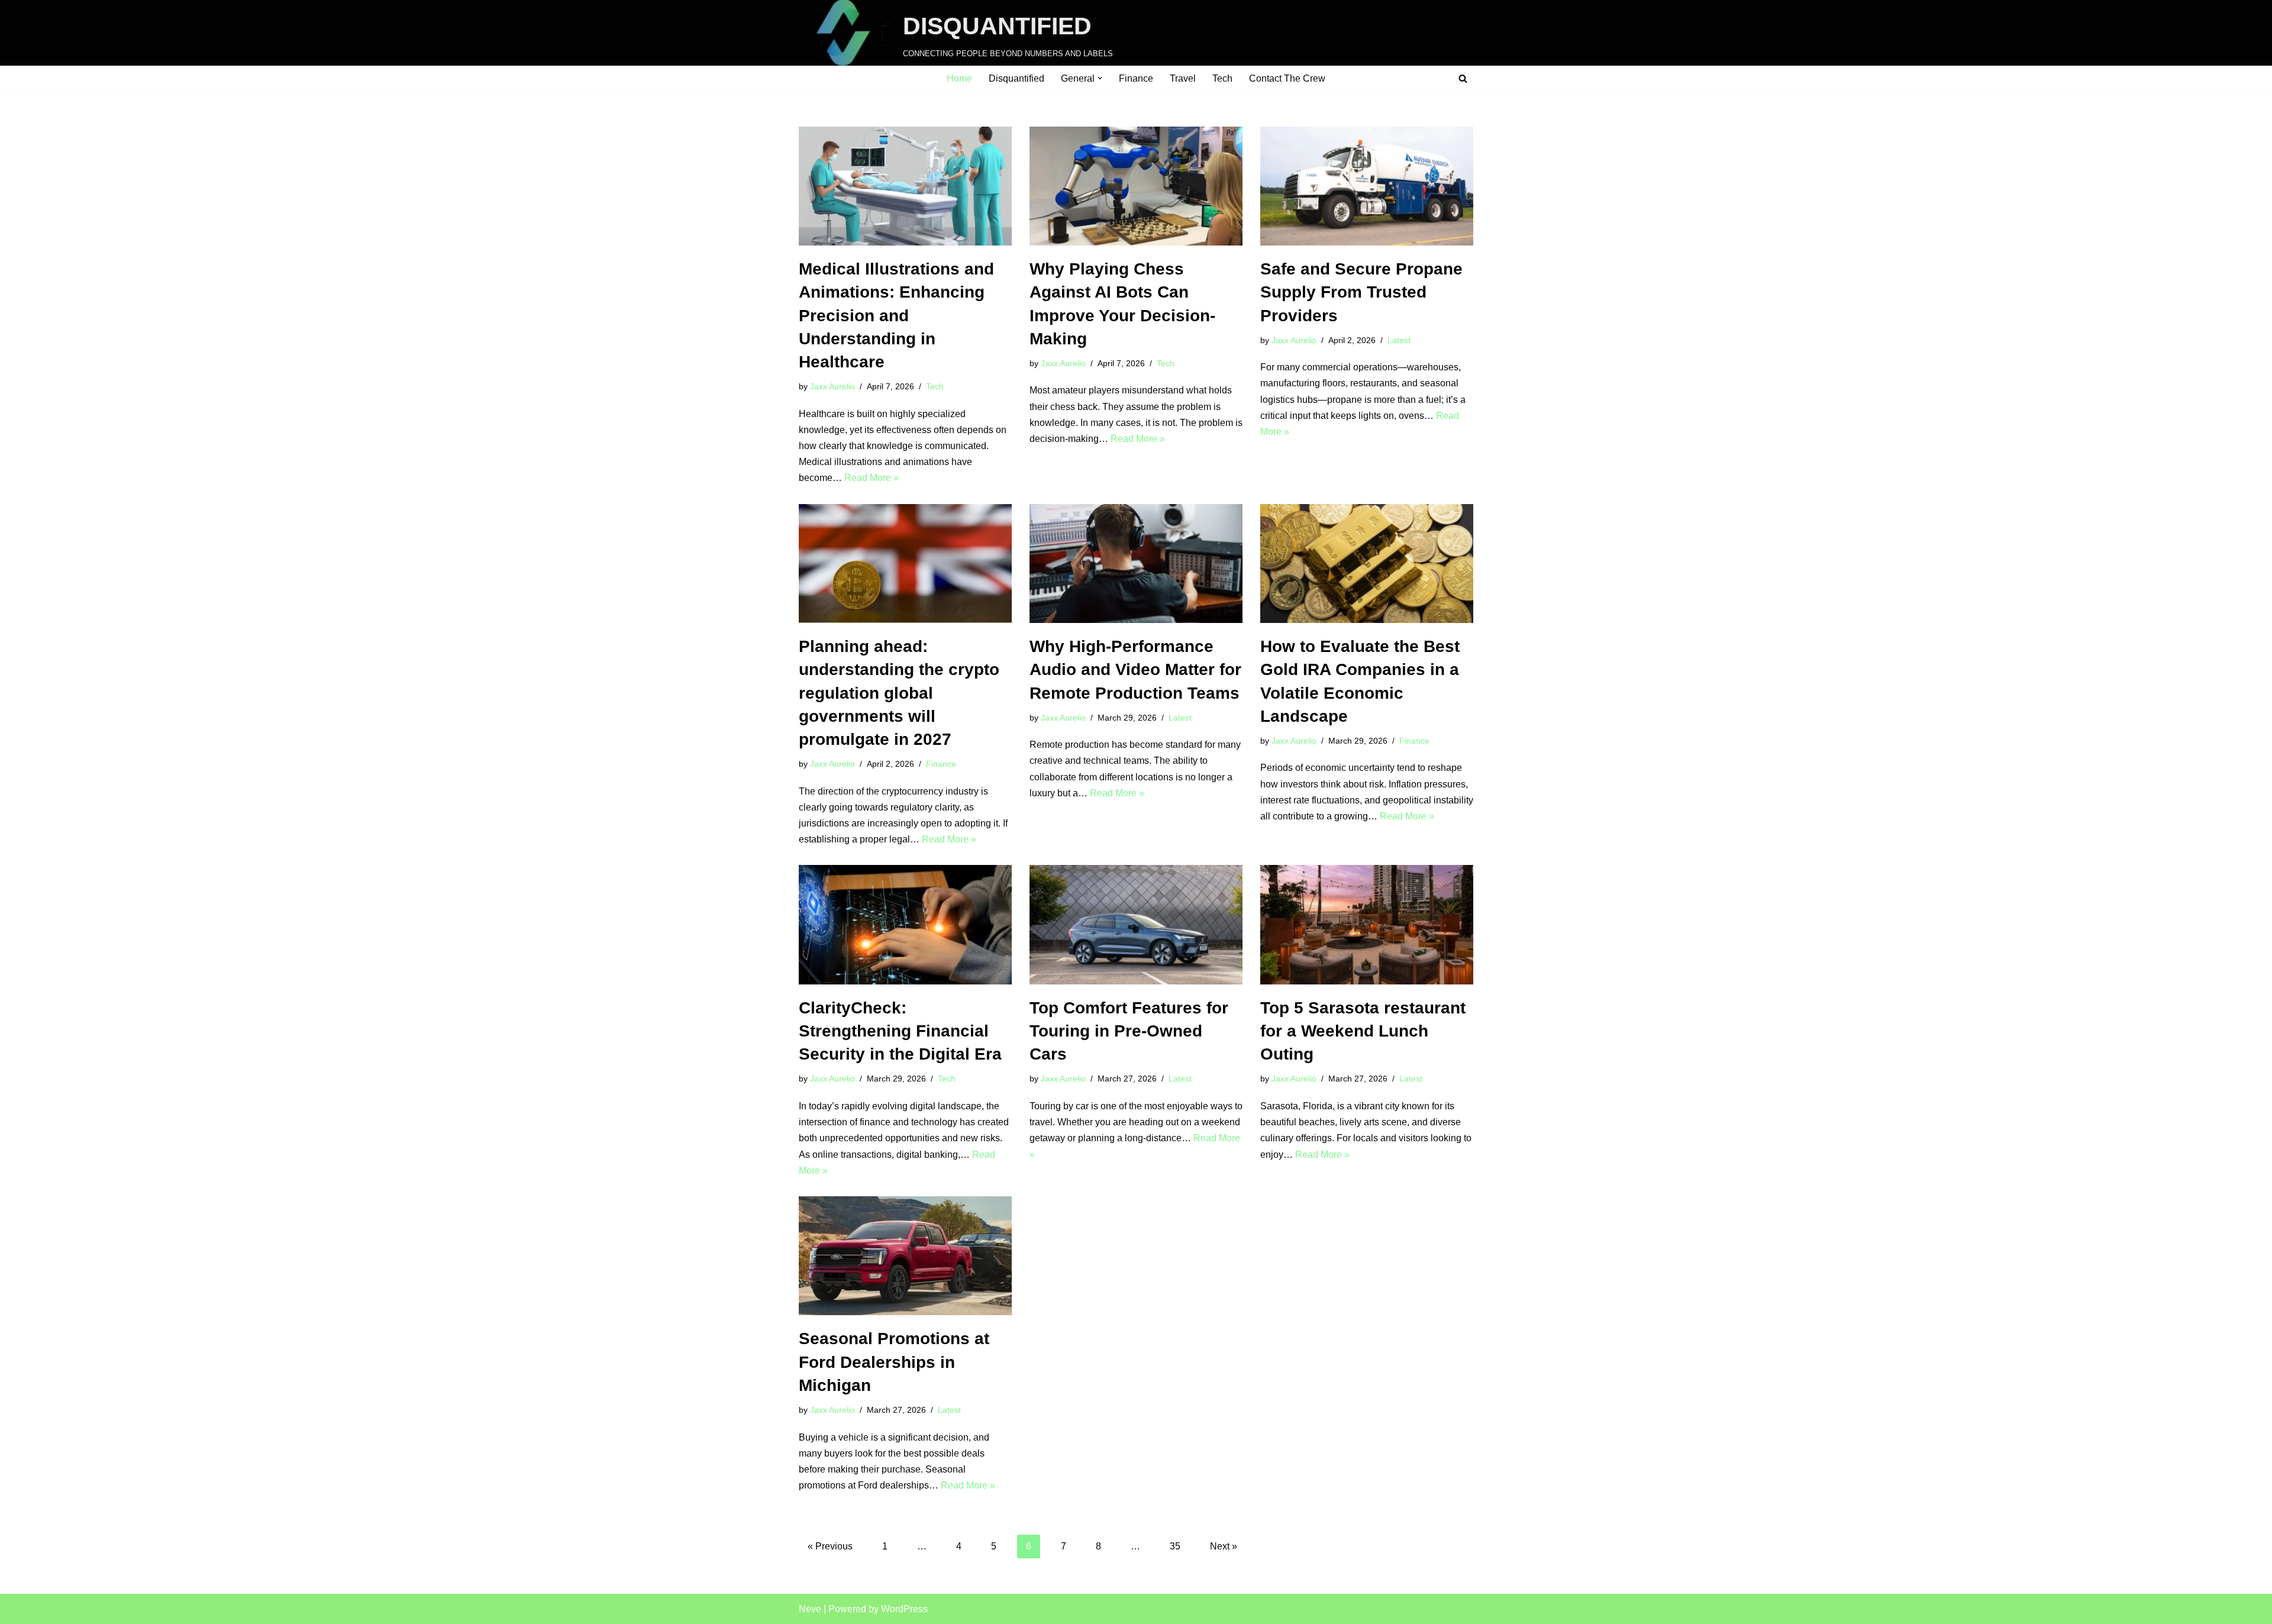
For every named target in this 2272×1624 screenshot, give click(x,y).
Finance (1136, 78)
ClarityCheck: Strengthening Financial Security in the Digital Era (900, 1031)
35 (1175, 1546)
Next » (1224, 1546)
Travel (1183, 78)
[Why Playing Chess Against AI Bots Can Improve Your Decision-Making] (1136, 186)
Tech (1222, 78)
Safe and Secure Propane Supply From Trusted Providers (1361, 292)
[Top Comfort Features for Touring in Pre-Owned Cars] (1136, 925)
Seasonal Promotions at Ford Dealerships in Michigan (894, 1362)
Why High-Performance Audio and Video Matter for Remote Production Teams (1135, 669)
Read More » (872, 478)
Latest (1399, 340)
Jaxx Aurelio (832, 386)
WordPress (904, 1609)
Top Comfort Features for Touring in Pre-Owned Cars (1129, 1031)
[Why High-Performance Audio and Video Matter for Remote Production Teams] (1136, 564)
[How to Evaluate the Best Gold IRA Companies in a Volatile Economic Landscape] (1367, 564)
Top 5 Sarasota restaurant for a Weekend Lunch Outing (1363, 1031)
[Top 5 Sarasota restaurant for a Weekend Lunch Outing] (1367, 925)
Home (959, 78)
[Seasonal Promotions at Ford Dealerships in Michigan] (905, 1256)
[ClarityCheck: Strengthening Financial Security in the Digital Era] (905, 925)
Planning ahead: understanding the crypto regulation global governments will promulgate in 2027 (899, 693)
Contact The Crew (1287, 78)
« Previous (830, 1546)
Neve (810, 1609)
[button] (1100, 78)
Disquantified (1016, 78)
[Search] (1463, 78)
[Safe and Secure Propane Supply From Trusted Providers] (1367, 186)
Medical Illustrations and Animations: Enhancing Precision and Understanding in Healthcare (896, 315)
